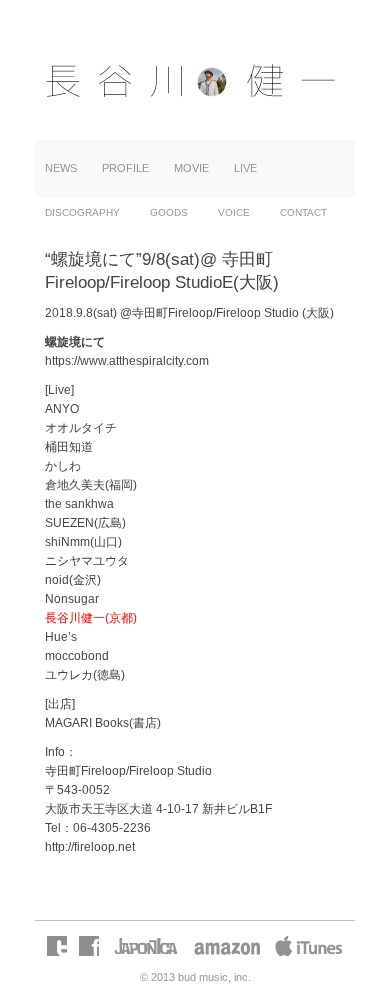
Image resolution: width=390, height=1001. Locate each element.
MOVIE (191, 168)
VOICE (234, 212)
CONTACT (303, 212)
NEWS (61, 168)
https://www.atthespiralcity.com (127, 361)
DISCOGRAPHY (82, 212)
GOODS (169, 212)
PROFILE (125, 168)
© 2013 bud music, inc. (195, 977)
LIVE (245, 168)
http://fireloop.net (90, 847)
